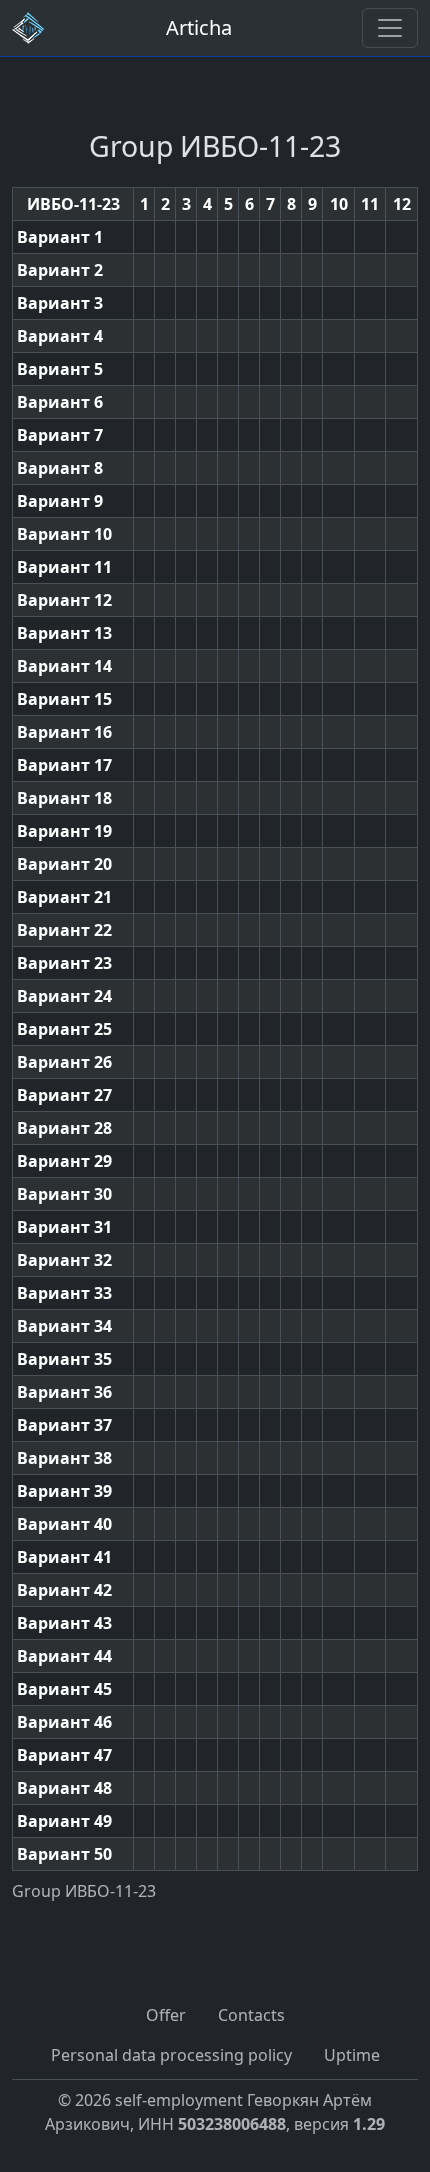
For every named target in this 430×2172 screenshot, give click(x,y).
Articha (199, 27)
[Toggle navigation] (390, 28)
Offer (166, 2015)
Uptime (352, 2055)
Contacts (251, 2015)
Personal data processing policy (171, 2055)
